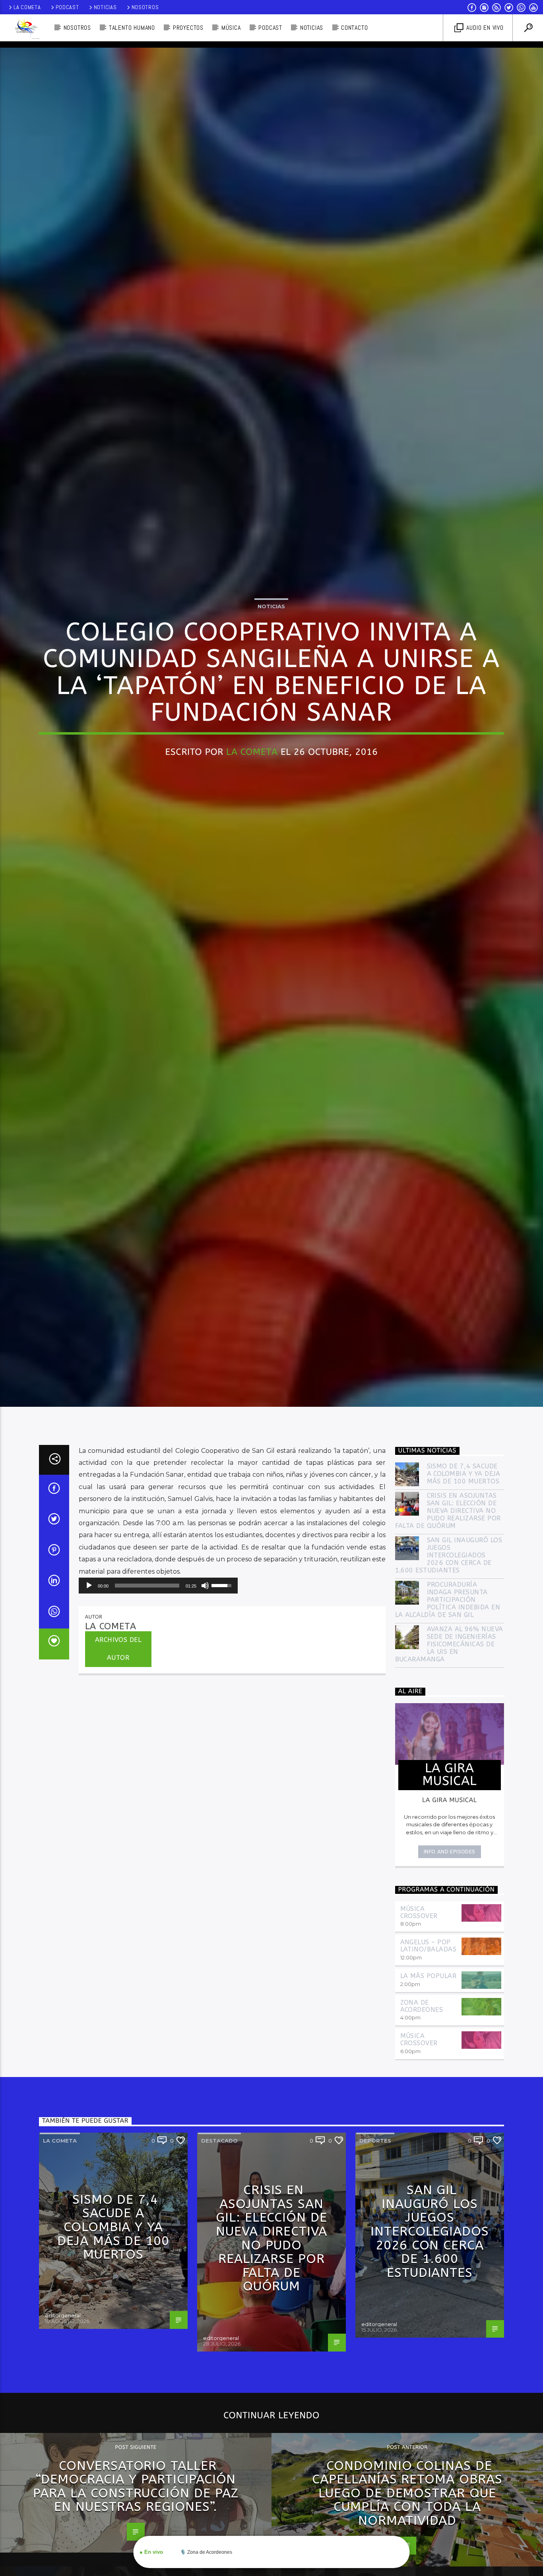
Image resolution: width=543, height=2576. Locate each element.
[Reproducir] (89, 1718)
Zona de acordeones (422, 2139)
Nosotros (145, 7)
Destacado (219, 2273)
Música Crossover (419, 2045)
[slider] (147, 1718)
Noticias (105, 7)
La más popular (429, 2109)
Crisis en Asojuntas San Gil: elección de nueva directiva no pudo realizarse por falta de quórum (448, 1644)
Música (231, 28)
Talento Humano (132, 28)
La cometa (60, 2273)
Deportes (375, 2273)
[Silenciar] (205, 1718)
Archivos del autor (118, 1781)
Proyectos (188, 28)
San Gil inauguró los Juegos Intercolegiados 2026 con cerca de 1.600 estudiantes (449, 1688)
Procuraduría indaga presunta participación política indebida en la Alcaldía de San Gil (448, 1733)
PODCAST (270, 28)
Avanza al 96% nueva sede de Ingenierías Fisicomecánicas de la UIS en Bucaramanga (449, 1777)
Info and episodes (450, 1984)
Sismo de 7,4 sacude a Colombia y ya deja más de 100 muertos (464, 1606)
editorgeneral (63, 2448)
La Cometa (27, 7)
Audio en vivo (484, 28)
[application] (158, 1718)
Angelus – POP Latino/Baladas (429, 2078)
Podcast (67, 7)
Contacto (354, 28)
